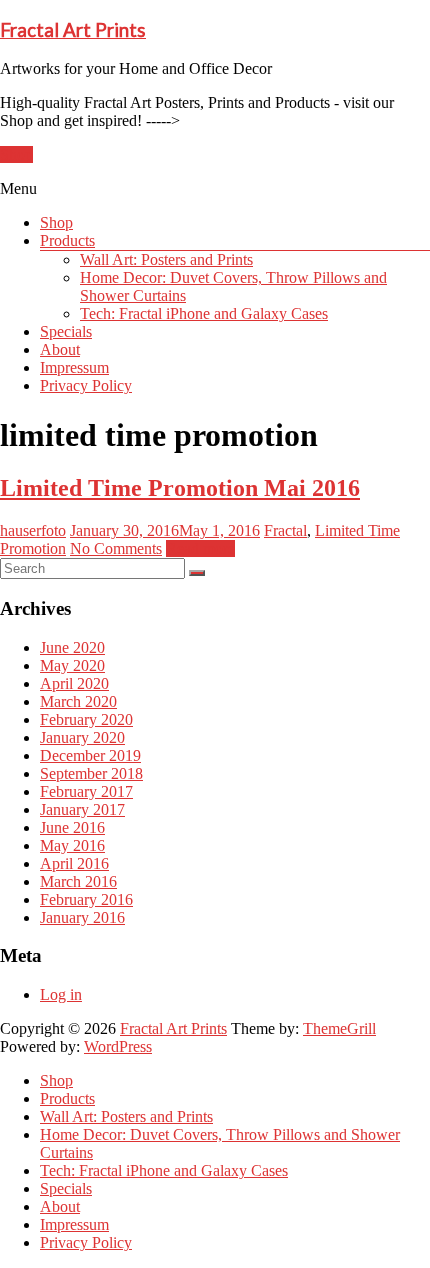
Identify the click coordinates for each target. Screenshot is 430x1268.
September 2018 (91, 773)
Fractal (285, 530)
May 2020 (72, 665)
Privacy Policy (86, 385)
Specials (66, 331)
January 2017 (82, 809)
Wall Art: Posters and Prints (166, 259)
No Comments (116, 548)
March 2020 (78, 701)
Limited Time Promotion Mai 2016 (180, 488)
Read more (200, 548)
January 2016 (82, 917)
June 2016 (72, 827)
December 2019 (90, 755)
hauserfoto (33, 530)
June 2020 (72, 647)
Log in (61, 994)
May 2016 (72, 845)
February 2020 (86, 719)
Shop (16, 154)
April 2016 (74, 863)
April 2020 (74, 683)
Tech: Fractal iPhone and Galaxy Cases (204, 313)
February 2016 (86, 899)
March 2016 (78, 881)
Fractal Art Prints (73, 30)
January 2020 (82, 737)
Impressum (74, 367)
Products (67, 240)
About (60, 349)
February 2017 (86, 791)
